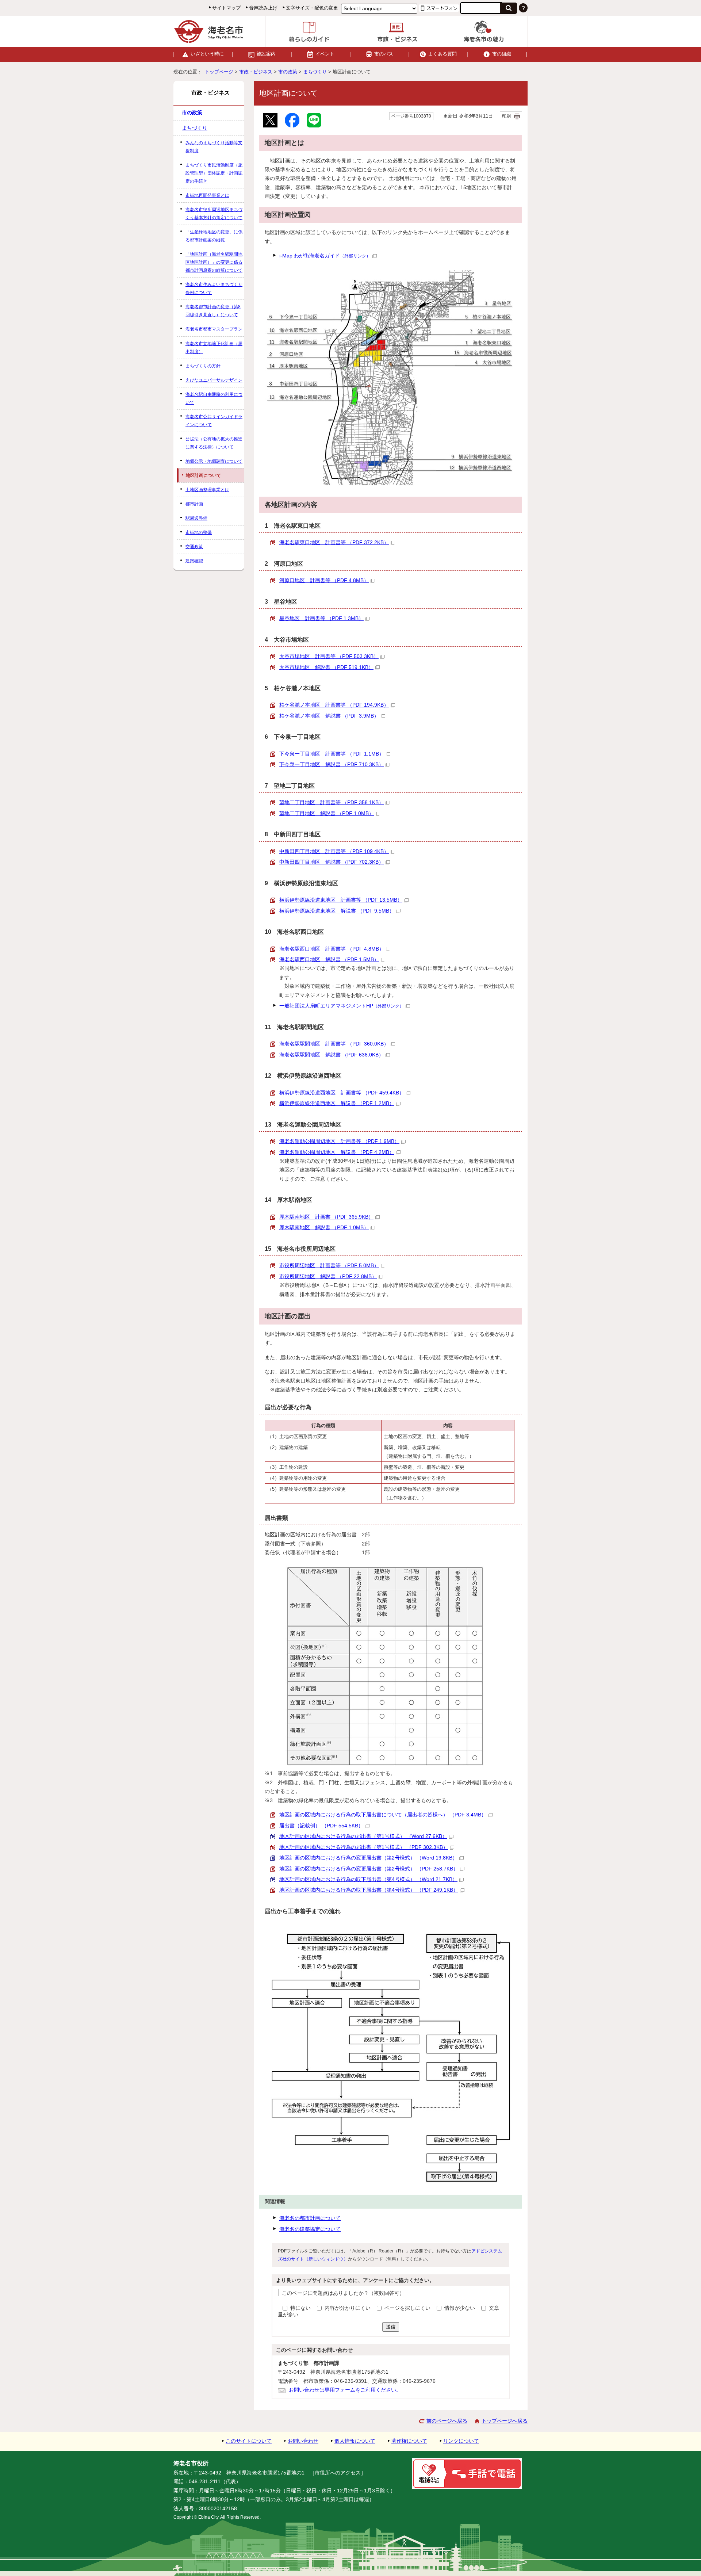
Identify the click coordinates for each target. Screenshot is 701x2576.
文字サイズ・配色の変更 (312, 8)
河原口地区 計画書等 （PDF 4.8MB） (324, 580)
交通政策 (194, 547)
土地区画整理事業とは (207, 490)
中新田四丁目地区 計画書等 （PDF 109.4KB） (334, 851)
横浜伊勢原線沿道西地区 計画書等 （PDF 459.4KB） (342, 1093)
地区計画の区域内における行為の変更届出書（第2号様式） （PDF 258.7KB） (369, 1869)
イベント (325, 54)
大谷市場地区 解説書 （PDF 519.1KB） (326, 667)
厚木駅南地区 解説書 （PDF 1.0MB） (324, 1228)
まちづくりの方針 (203, 366)
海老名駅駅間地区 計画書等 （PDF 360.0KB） (334, 1044)
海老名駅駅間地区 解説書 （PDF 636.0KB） (332, 1055)
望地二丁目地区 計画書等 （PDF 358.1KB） (332, 802)
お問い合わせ (303, 2441)
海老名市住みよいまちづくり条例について (214, 288)
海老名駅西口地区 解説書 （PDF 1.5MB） (329, 960)
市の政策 (288, 72)
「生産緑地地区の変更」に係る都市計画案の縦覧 (214, 236)
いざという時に (207, 54)
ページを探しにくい (408, 2308)
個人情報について (355, 2441)
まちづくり (315, 72)
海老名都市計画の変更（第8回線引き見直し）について (213, 311)
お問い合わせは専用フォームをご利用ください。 (345, 2390)
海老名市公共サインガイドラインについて (214, 421)
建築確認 (194, 561)
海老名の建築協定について (310, 2229)
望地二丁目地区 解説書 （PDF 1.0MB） (327, 813)
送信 (391, 2327)
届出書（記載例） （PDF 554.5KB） (321, 1826)
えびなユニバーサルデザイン (214, 380)
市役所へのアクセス (338, 2473)
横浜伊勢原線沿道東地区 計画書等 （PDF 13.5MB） (341, 900)
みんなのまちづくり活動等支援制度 (214, 147)
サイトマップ (226, 8)
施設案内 (266, 54)
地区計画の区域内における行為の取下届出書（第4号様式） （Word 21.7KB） (368, 1879)
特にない (300, 2308)
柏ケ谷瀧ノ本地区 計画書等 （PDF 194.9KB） (334, 705)
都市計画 (194, 504)
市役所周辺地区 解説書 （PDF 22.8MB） (328, 1276)
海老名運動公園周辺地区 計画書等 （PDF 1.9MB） (339, 1141)
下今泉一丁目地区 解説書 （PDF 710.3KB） (332, 765)
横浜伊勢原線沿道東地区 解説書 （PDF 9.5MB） (337, 911)
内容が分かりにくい (348, 2308)
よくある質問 (443, 54)
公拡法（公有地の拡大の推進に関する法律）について (214, 443)
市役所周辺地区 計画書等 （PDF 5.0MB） (329, 1266)
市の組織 (502, 54)
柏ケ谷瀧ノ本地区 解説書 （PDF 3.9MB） (329, 716)
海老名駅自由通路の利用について (214, 398)
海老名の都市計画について (310, 2218)
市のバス (384, 54)
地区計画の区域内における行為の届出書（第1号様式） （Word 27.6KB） (363, 1836)
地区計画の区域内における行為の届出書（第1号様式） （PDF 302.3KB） (364, 1847)
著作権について (409, 2441)
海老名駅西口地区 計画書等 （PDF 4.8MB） (332, 949)
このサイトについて (249, 2441)
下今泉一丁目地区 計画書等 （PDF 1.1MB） (332, 754)
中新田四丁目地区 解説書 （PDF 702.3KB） (332, 862)
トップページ (219, 72)
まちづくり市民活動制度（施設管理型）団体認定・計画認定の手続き (214, 173)
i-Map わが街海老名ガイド (325, 256)
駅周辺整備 (196, 518)
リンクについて (461, 2441)
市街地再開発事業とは (207, 195)
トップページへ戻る (505, 2421)
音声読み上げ (263, 8)
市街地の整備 (199, 532)
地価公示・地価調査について (214, 461)
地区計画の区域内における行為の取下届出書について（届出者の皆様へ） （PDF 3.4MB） (383, 1815)
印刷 (506, 116)
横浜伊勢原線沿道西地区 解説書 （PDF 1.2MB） (337, 1103)
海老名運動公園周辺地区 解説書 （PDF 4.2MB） (337, 1152)
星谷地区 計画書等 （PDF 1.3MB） (321, 618)
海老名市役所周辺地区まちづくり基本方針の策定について (214, 214)
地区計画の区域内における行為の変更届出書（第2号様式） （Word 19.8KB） (368, 1858)
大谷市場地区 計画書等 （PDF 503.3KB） (329, 656)
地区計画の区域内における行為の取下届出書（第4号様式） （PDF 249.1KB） (369, 1890)
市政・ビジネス (256, 72)
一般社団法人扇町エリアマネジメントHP (342, 1006)
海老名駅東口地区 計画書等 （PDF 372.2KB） (334, 542)
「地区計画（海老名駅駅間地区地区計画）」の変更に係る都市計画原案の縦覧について (214, 262)
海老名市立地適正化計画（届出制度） (214, 348)
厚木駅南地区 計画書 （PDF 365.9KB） (326, 1217)
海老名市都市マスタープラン (214, 329)
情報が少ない (460, 2308)
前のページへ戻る (447, 2421)
